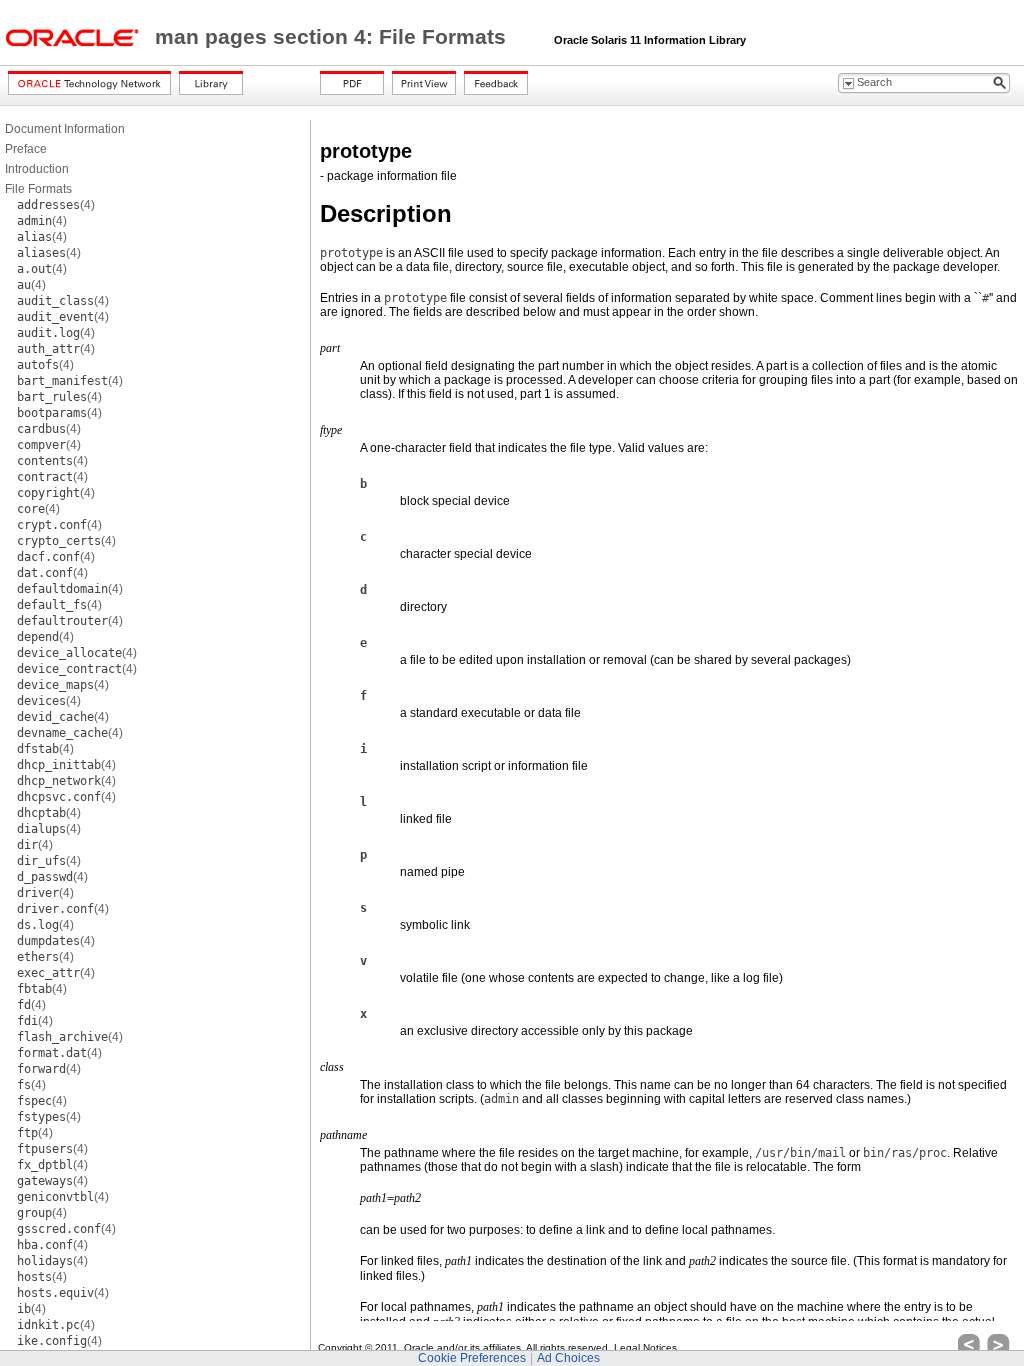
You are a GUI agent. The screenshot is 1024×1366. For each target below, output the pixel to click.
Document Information (65, 129)
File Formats (38, 189)
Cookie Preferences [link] (472, 1358)
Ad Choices (568, 1358)
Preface (26, 149)
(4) (56, 205)
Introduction (37, 169)
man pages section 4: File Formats (333, 37)
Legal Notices (645, 1347)
